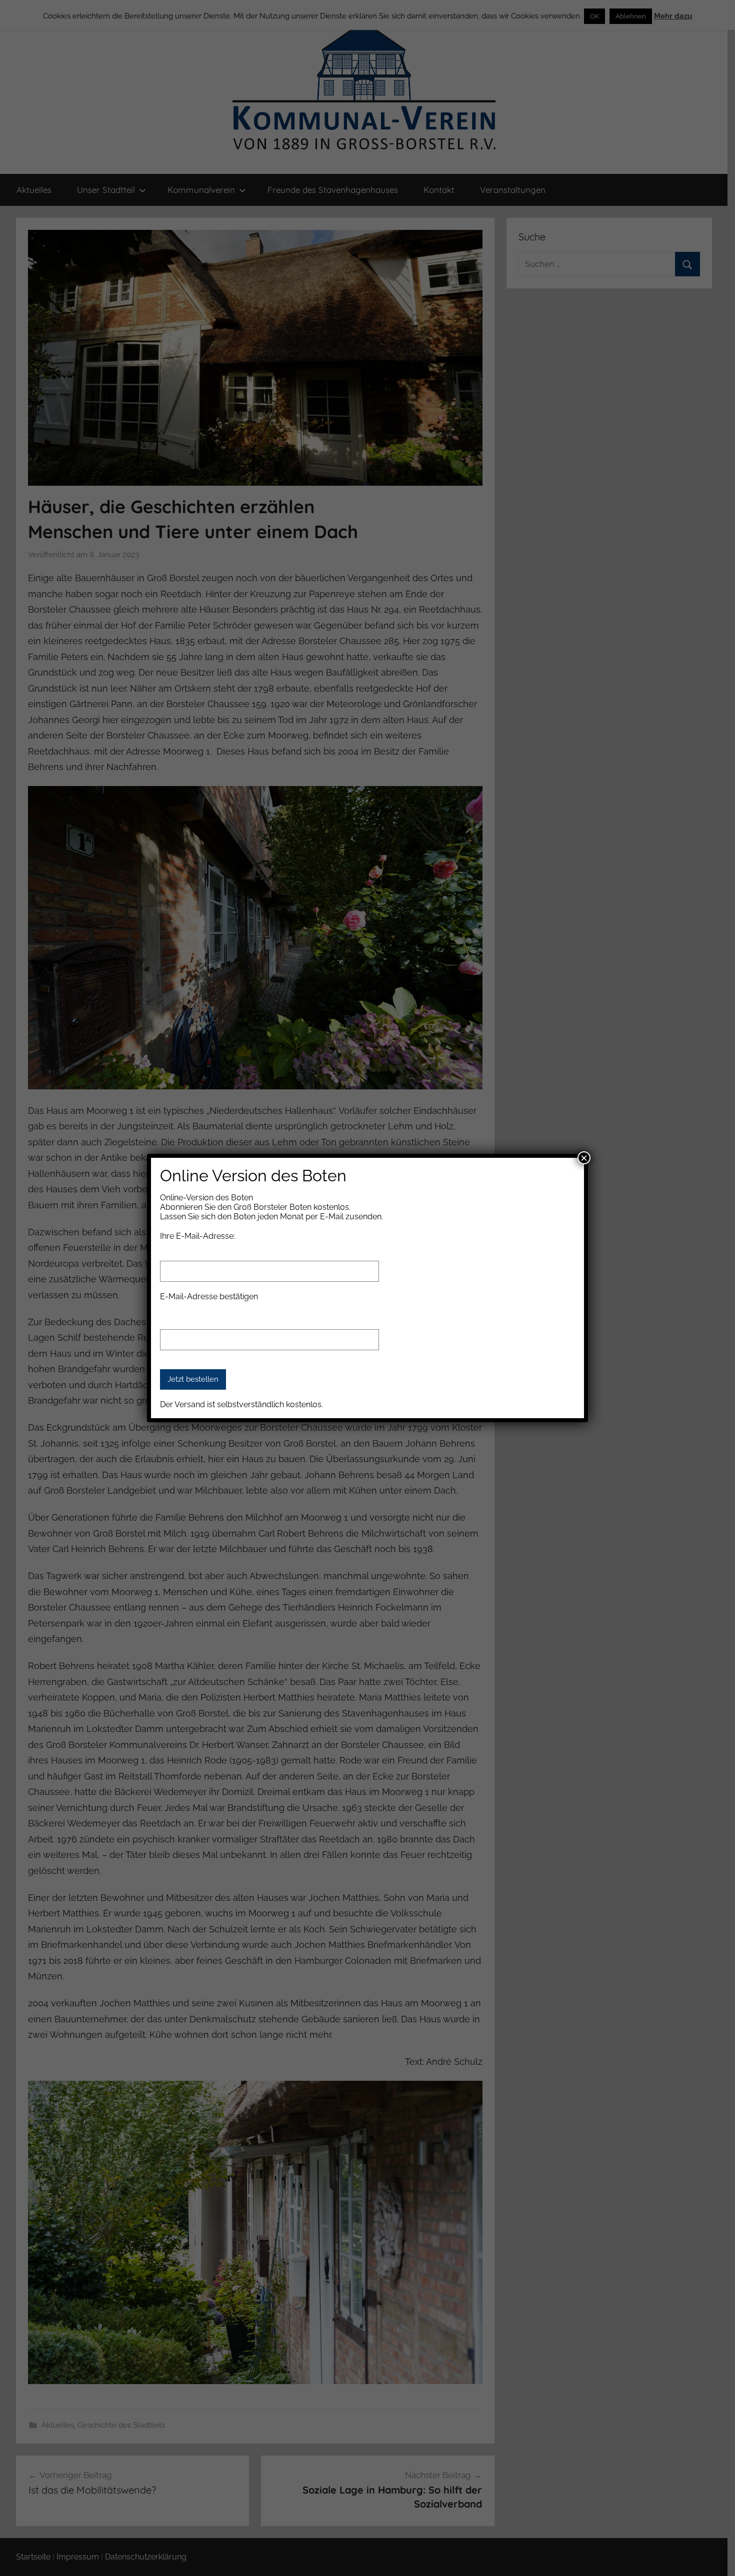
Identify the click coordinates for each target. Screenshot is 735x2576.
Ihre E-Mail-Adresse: (197, 1236)
